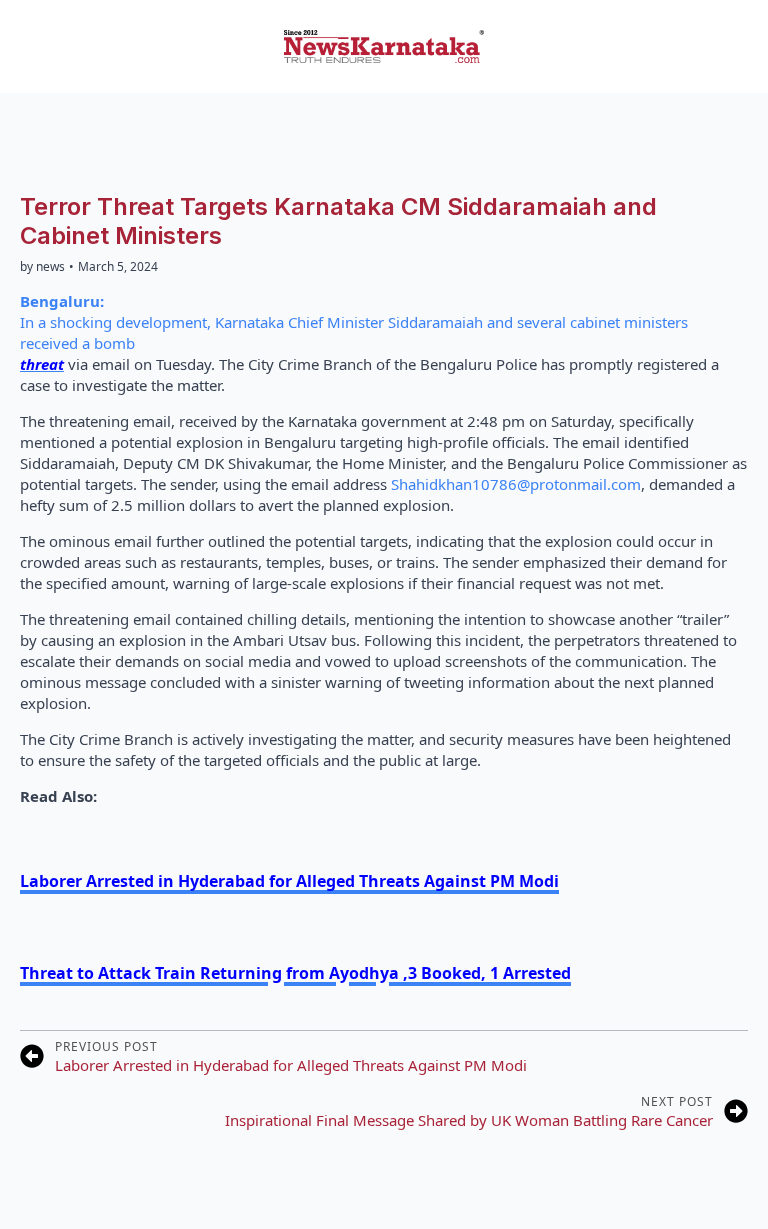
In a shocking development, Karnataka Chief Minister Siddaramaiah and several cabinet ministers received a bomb (354, 322)
